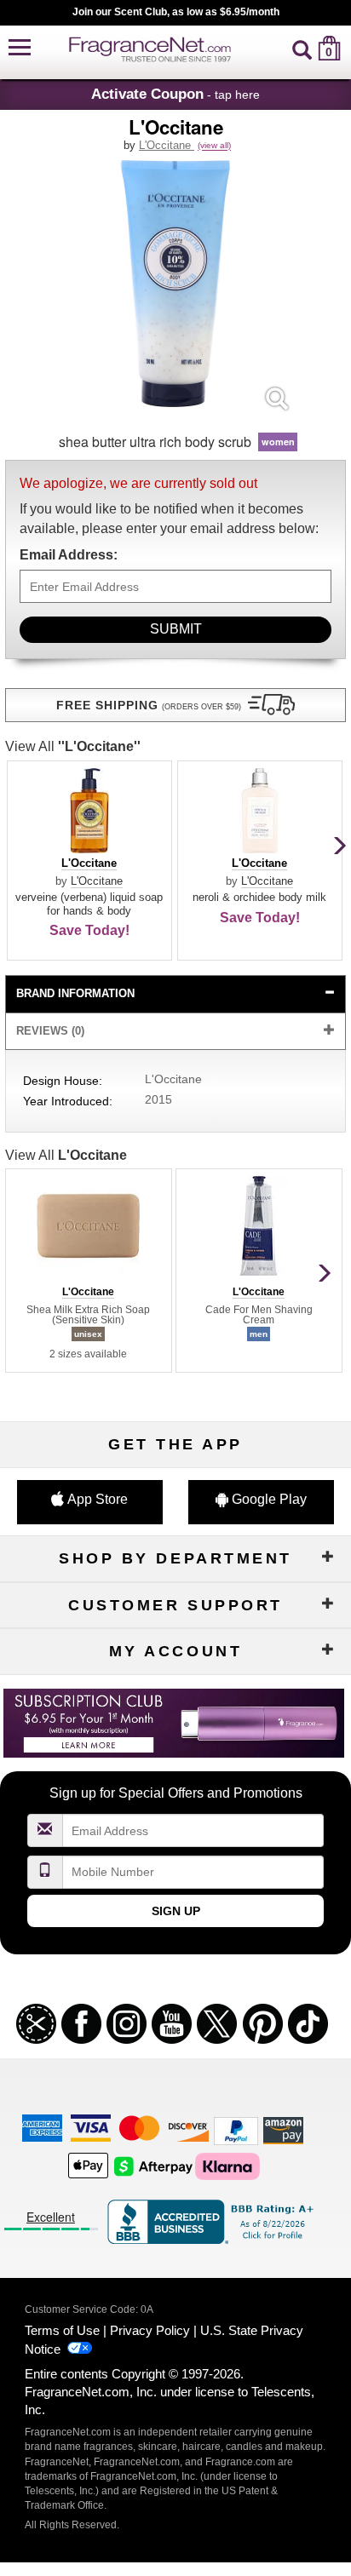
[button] (20, 48)
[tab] (175, 994)
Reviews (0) (50, 1031)
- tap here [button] (175, 94)
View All (73, 746)
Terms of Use (62, 2330)
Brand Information (75, 993)
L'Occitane (167, 145)
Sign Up (176, 1911)
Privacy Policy (150, 2330)
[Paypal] (236, 2130)
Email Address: (69, 555)
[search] (302, 48)
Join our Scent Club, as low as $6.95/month (176, 12)
